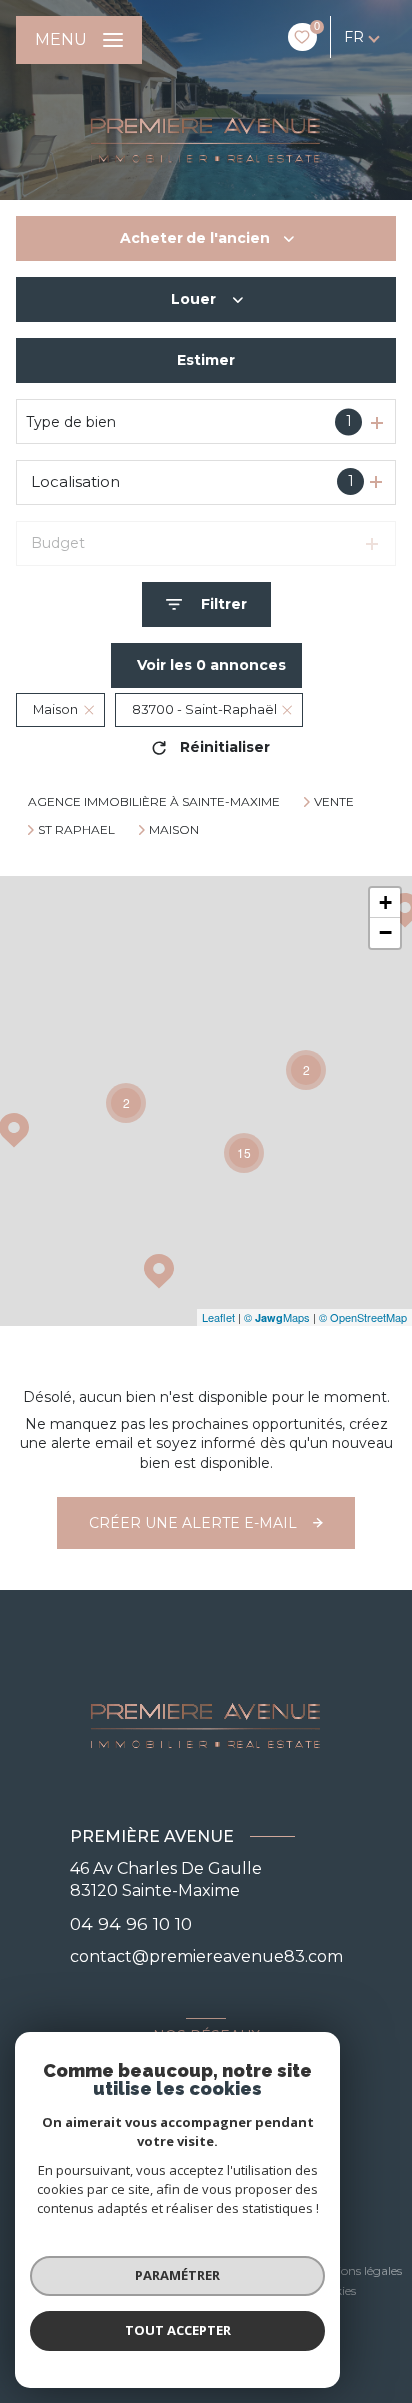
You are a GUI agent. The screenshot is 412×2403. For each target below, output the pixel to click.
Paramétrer (177, 2275)
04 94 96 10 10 (131, 1923)
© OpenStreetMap (363, 1317)
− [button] (385, 932)
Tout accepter (178, 2330)
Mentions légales (355, 2270)
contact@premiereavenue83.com (206, 1956)
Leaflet (218, 1317)
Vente (334, 802)
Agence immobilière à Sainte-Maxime (154, 801)
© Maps (277, 1317)
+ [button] (385, 902)
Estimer (206, 360)
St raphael (76, 830)
